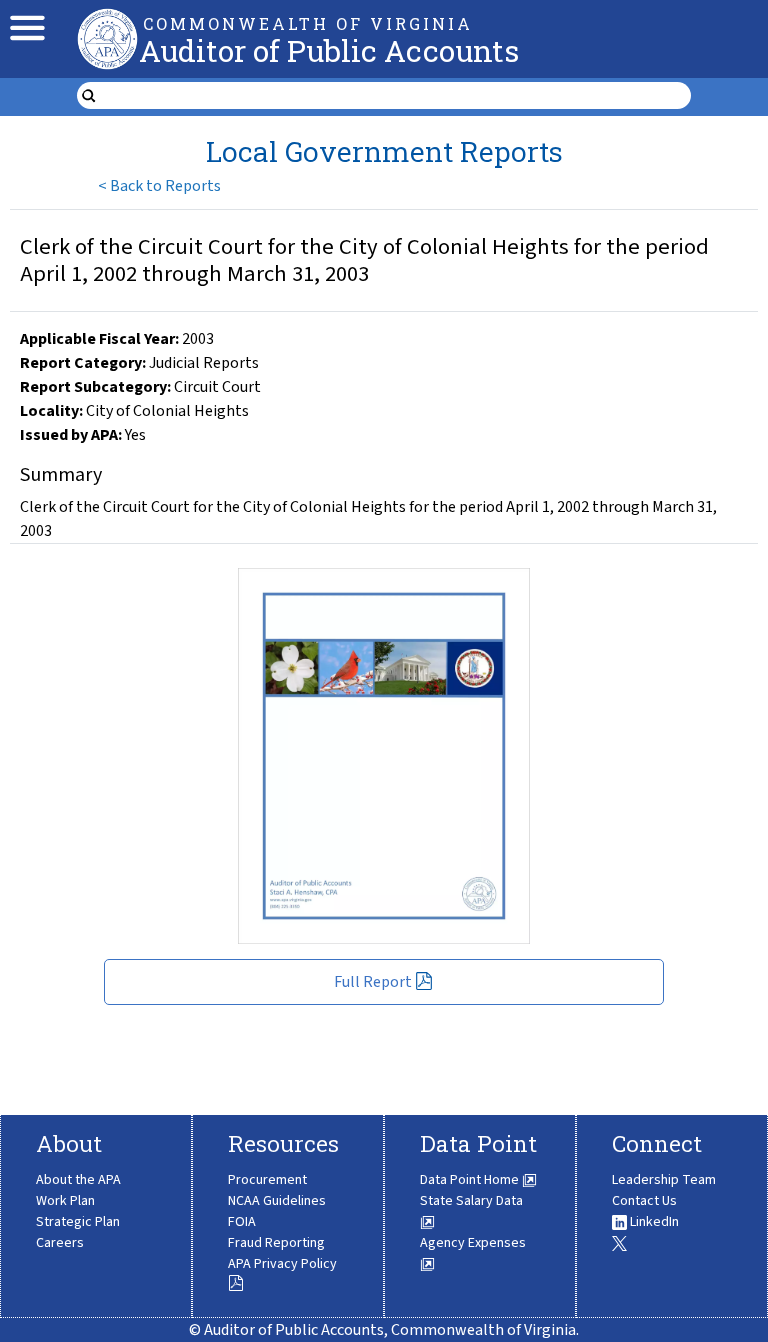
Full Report (373, 982)
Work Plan (65, 1201)
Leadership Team (664, 1180)
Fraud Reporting (276, 1243)
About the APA (78, 1180)
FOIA (242, 1222)
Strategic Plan (78, 1222)
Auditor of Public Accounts (329, 50)
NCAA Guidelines (277, 1201)
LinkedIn (653, 1222)
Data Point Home (471, 1180)
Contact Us (644, 1201)
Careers (60, 1243)
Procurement (267, 1180)
